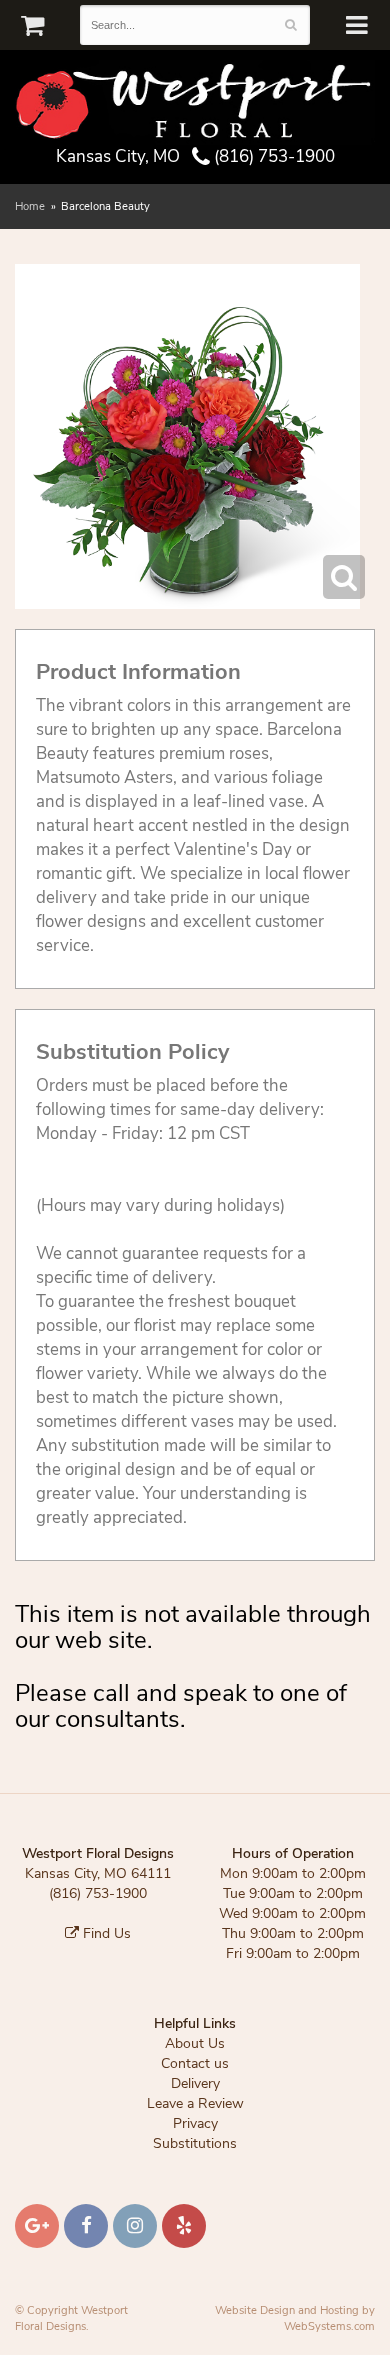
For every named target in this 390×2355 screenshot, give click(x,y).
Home (30, 206)
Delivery (195, 2083)
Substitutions (195, 2143)
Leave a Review (195, 2103)
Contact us (195, 2063)
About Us (195, 2043)
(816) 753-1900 (272, 156)
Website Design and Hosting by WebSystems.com (295, 2318)
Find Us (105, 1933)
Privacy (195, 2123)
